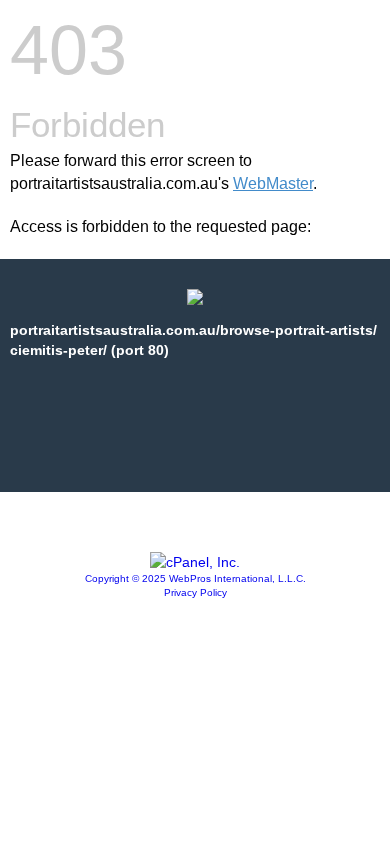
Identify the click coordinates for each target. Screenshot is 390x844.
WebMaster (273, 183)
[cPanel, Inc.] (195, 562)
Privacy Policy (195, 592)
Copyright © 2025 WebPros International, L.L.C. (195, 578)
